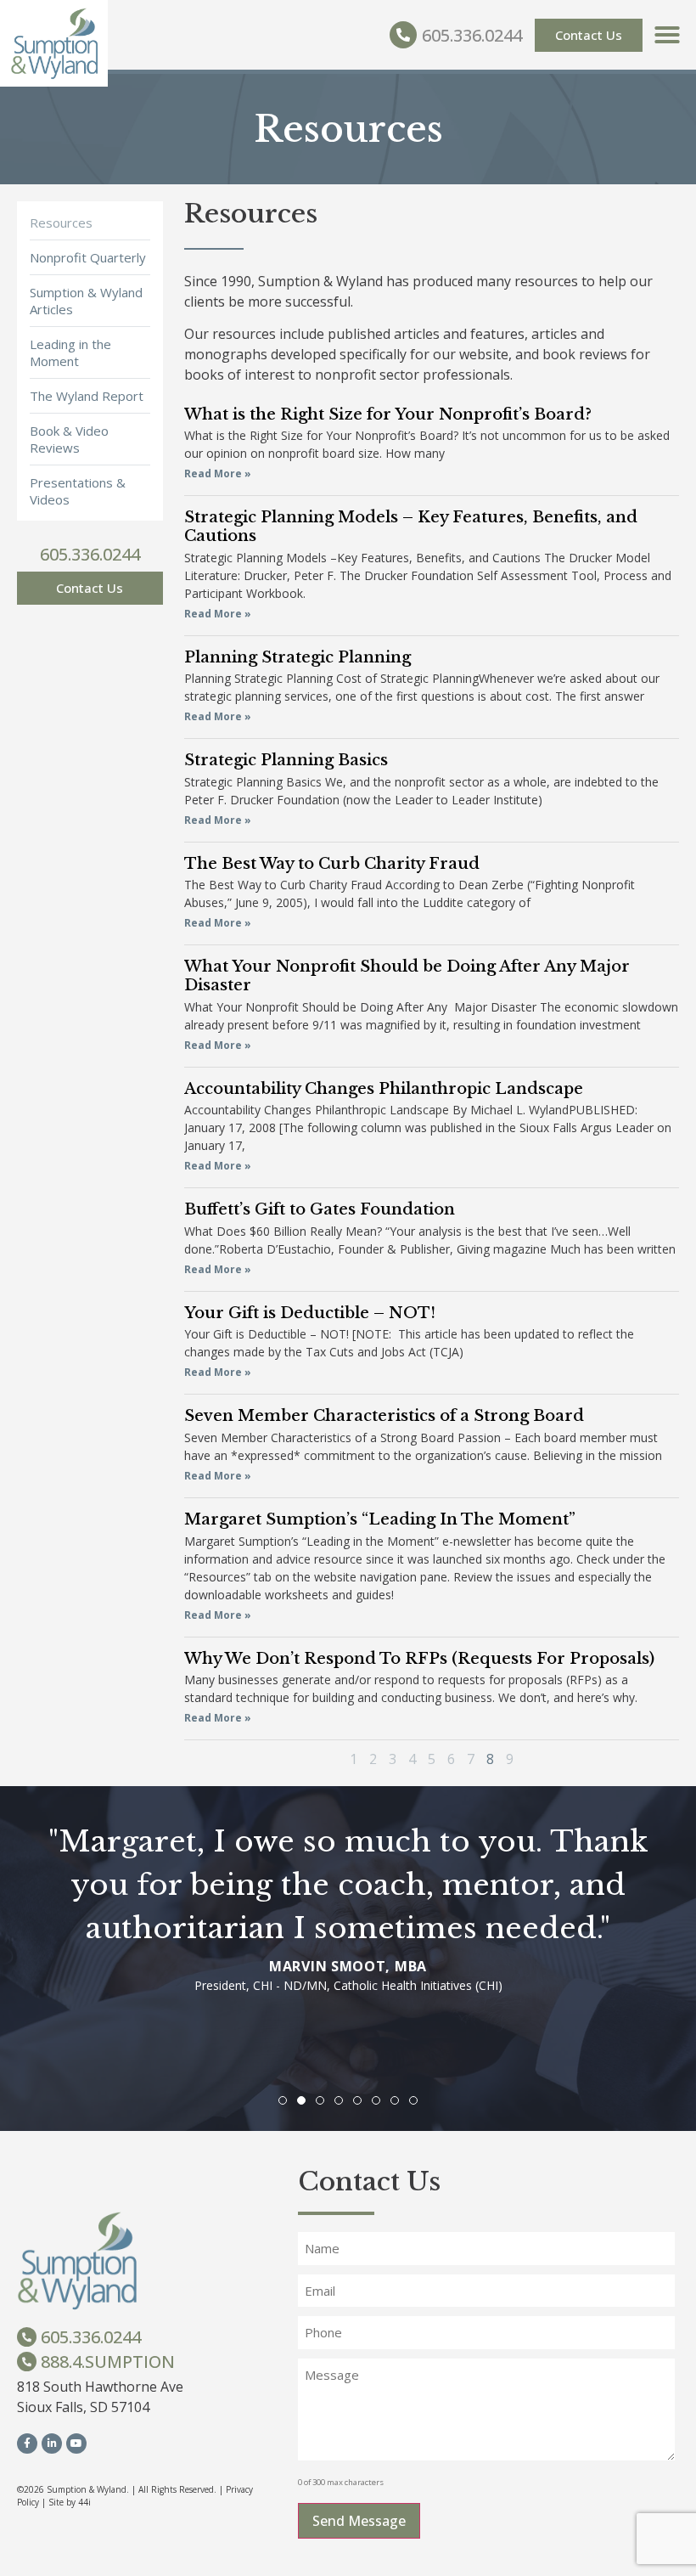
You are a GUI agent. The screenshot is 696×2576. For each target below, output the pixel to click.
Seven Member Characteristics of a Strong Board (384, 1416)
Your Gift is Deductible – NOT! (310, 1313)
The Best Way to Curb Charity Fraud (332, 864)
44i (84, 2502)
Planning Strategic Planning (297, 657)
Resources (61, 223)
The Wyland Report (87, 396)
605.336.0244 (472, 35)
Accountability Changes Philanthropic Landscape (384, 1089)
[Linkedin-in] (52, 2444)
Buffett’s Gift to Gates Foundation (320, 1209)
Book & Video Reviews (69, 439)
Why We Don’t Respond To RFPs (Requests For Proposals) (419, 1659)
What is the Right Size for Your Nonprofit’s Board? (388, 414)
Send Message (359, 2521)
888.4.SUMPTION (108, 2362)
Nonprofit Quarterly (88, 257)
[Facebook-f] (27, 2444)
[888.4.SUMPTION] (27, 2362)
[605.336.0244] (403, 35)
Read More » (218, 473)
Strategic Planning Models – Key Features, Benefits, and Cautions (411, 527)
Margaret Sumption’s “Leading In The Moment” (380, 1519)
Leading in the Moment (70, 352)
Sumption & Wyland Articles (86, 301)
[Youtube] (76, 2444)
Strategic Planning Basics (286, 760)
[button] (667, 35)
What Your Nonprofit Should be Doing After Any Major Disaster (407, 976)
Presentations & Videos (78, 491)
